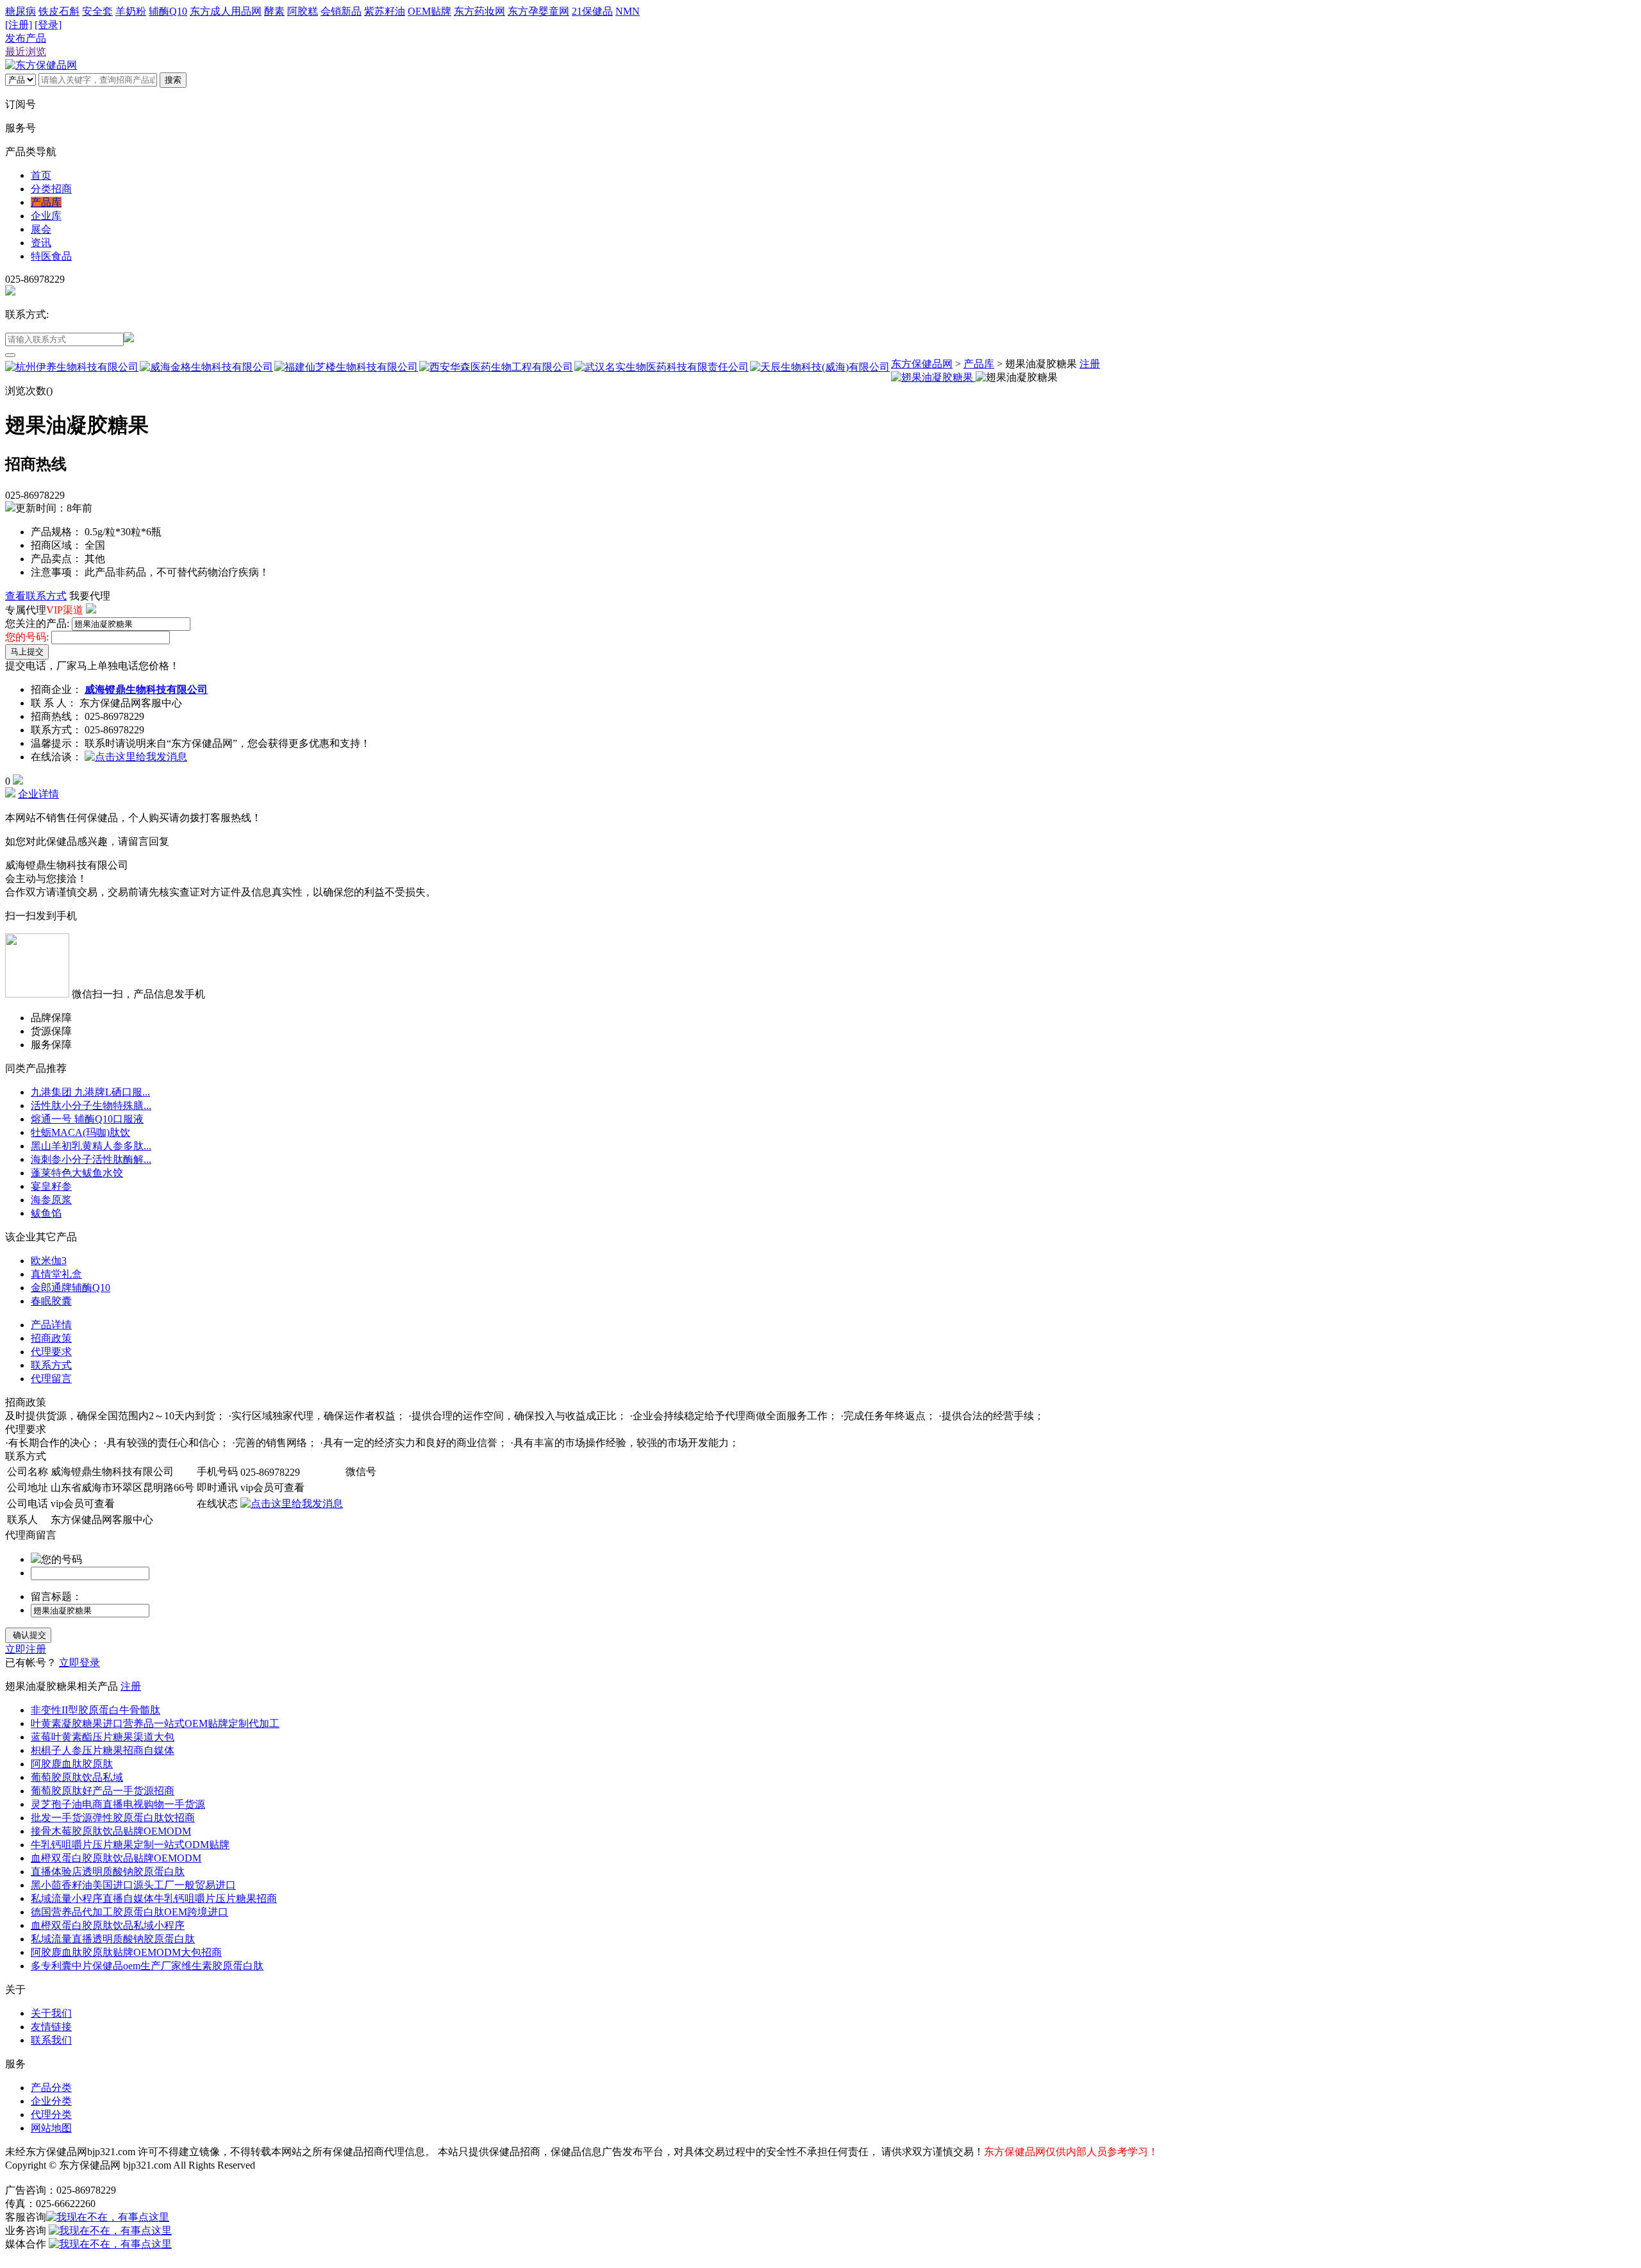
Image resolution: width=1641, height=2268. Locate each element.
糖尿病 (21, 11)
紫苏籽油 (385, 11)
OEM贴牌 (429, 11)
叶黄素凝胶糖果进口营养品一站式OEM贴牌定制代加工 (155, 1723)
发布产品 (26, 38)
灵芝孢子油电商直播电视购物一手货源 (118, 1804)
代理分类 (51, 2114)
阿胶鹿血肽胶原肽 (72, 1764)
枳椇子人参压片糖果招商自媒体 (103, 1750)
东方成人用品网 (226, 11)
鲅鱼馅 (46, 1213)
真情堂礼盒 (56, 1274)
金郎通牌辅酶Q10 (71, 1288)
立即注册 (26, 1649)
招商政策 (51, 1338)
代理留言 (51, 1379)
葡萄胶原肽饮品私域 (77, 1777)
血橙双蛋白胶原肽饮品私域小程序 (108, 1925)
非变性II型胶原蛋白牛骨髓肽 (96, 1710)
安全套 (97, 11)
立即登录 (79, 1663)
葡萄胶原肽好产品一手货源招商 (103, 1791)
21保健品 (592, 11)
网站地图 (51, 2128)
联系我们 (51, 2040)
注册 (1090, 364)
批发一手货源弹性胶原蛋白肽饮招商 (113, 1818)
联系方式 (51, 1365)
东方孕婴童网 (538, 11)
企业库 (46, 216)
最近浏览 (26, 52)
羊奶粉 (131, 11)
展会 (41, 229)
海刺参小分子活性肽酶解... (91, 1159)
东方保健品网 (922, 364)
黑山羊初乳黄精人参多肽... (91, 1146)
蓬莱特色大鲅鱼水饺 (77, 1173)
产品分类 (51, 2088)
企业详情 (38, 794)
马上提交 (27, 652)
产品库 (46, 202)
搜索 (173, 80)
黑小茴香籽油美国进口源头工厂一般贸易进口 (133, 1885)
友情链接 (51, 2027)
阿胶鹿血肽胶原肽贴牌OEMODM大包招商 (126, 1952)
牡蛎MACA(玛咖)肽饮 (80, 1132)
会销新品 (341, 11)
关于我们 (51, 2013)
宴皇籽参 (51, 1186)
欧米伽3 (49, 1261)
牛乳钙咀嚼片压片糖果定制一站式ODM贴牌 (130, 1845)
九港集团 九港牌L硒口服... (90, 1092)
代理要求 (51, 1352)
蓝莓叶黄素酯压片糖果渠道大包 (103, 1737)
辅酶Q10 (168, 11)
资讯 (41, 243)
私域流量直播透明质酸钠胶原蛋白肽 (113, 1939)
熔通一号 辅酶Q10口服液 (87, 1119)
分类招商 (51, 189)
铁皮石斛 (59, 11)
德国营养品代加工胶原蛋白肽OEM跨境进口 (129, 1912)
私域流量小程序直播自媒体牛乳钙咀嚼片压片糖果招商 (154, 1898)
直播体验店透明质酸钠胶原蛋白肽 (108, 1872)
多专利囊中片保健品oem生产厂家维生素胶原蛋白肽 (147, 1966)
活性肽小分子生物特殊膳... (91, 1105)
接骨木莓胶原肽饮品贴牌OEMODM (111, 1831)
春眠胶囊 (51, 1301)
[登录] (48, 25)
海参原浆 (51, 1200)
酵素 (274, 11)
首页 (41, 175)
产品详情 (51, 1325)
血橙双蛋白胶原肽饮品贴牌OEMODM (116, 1858)
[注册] (19, 25)
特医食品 (51, 256)
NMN (628, 11)
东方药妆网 (479, 11)
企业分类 (51, 2101)
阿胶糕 (303, 11)
